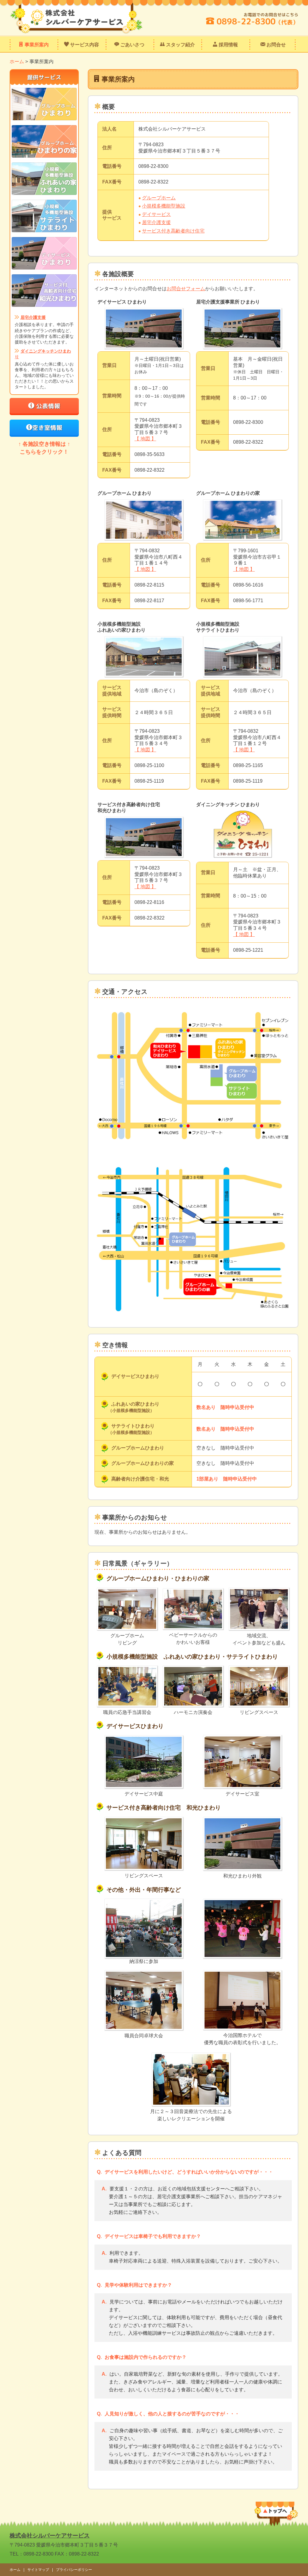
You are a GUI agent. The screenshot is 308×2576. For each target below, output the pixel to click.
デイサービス (156, 214)
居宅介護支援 (156, 222)
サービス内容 (84, 45)
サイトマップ (38, 2570)
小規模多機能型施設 (164, 206)
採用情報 (228, 45)
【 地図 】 (145, 439)
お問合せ (276, 45)
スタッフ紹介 (180, 45)
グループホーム (159, 198)
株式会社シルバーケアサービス (50, 2536)
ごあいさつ (132, 45)
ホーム (17, 62)
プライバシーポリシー (74, 2570)
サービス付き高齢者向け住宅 (173, 231)
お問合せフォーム (186, 289)
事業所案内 (36, 45)
